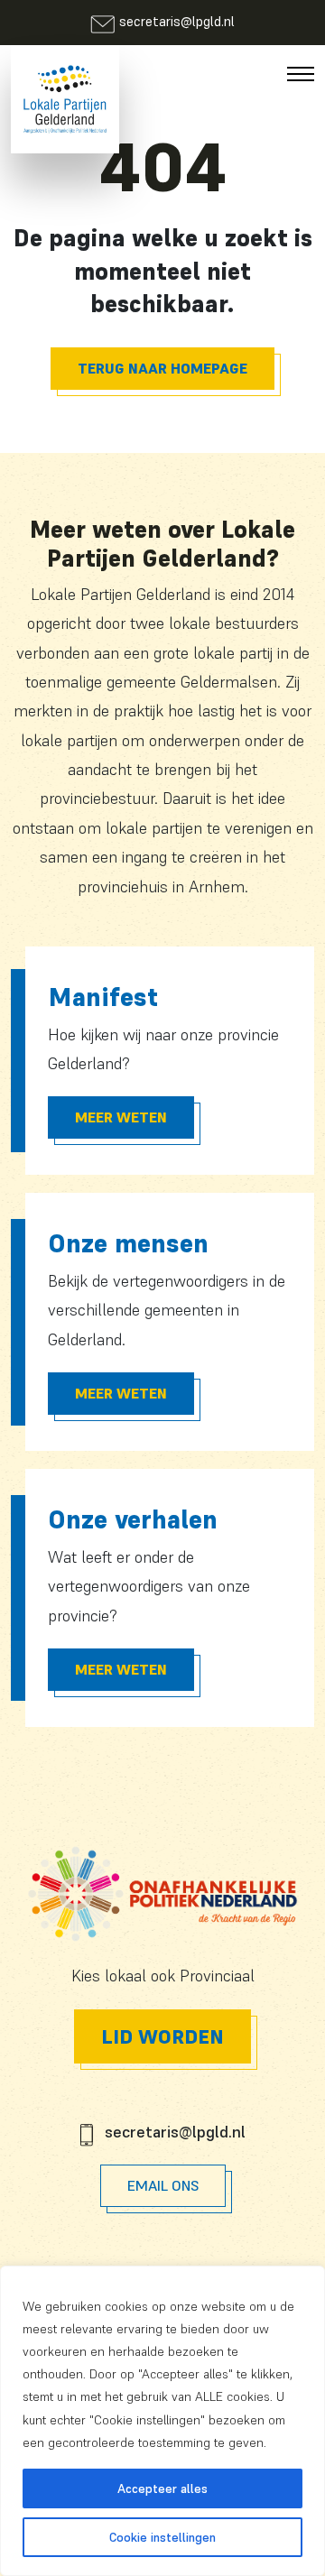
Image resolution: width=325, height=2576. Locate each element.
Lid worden (162, 2036)
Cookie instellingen (162, 2537)
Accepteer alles (162, 2488)
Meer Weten (121, 1117)
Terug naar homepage (162, 368)
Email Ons (163, 2185)
